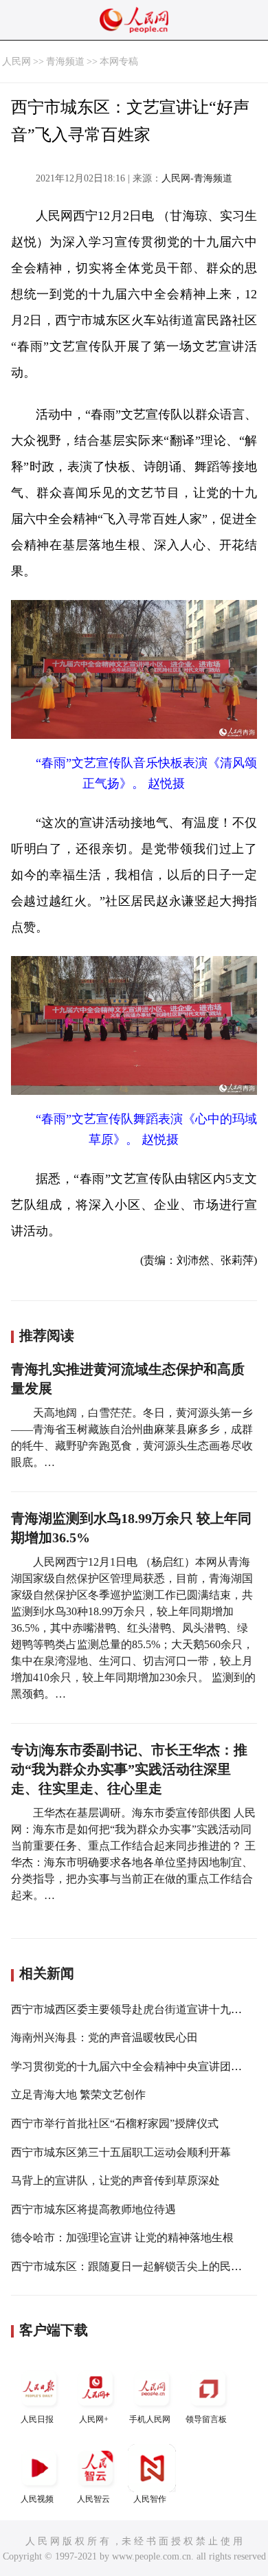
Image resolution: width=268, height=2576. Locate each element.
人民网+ (94, 2419)
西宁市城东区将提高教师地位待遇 (93, 2209)
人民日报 (37, 2419)
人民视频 (37, 2499)
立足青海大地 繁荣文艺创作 (78, 2095)
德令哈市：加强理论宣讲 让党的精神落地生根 (122, 2238)
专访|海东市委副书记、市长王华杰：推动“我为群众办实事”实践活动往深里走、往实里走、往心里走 (129, 1769)
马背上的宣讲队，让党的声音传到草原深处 (115, 2180)
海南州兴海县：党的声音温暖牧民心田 (104, 2038)
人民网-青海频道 (197, 178)
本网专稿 (119, 62)
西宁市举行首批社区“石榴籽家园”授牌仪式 (115, 2123)
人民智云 (93, 2499)
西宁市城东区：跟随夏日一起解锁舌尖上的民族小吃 (137, 2266)
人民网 (16, 62)
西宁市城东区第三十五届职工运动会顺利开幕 (121, 2152)
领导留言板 (206, 2419)
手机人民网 (150, 2419)
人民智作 (150, 2499)
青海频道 (65, 62)
